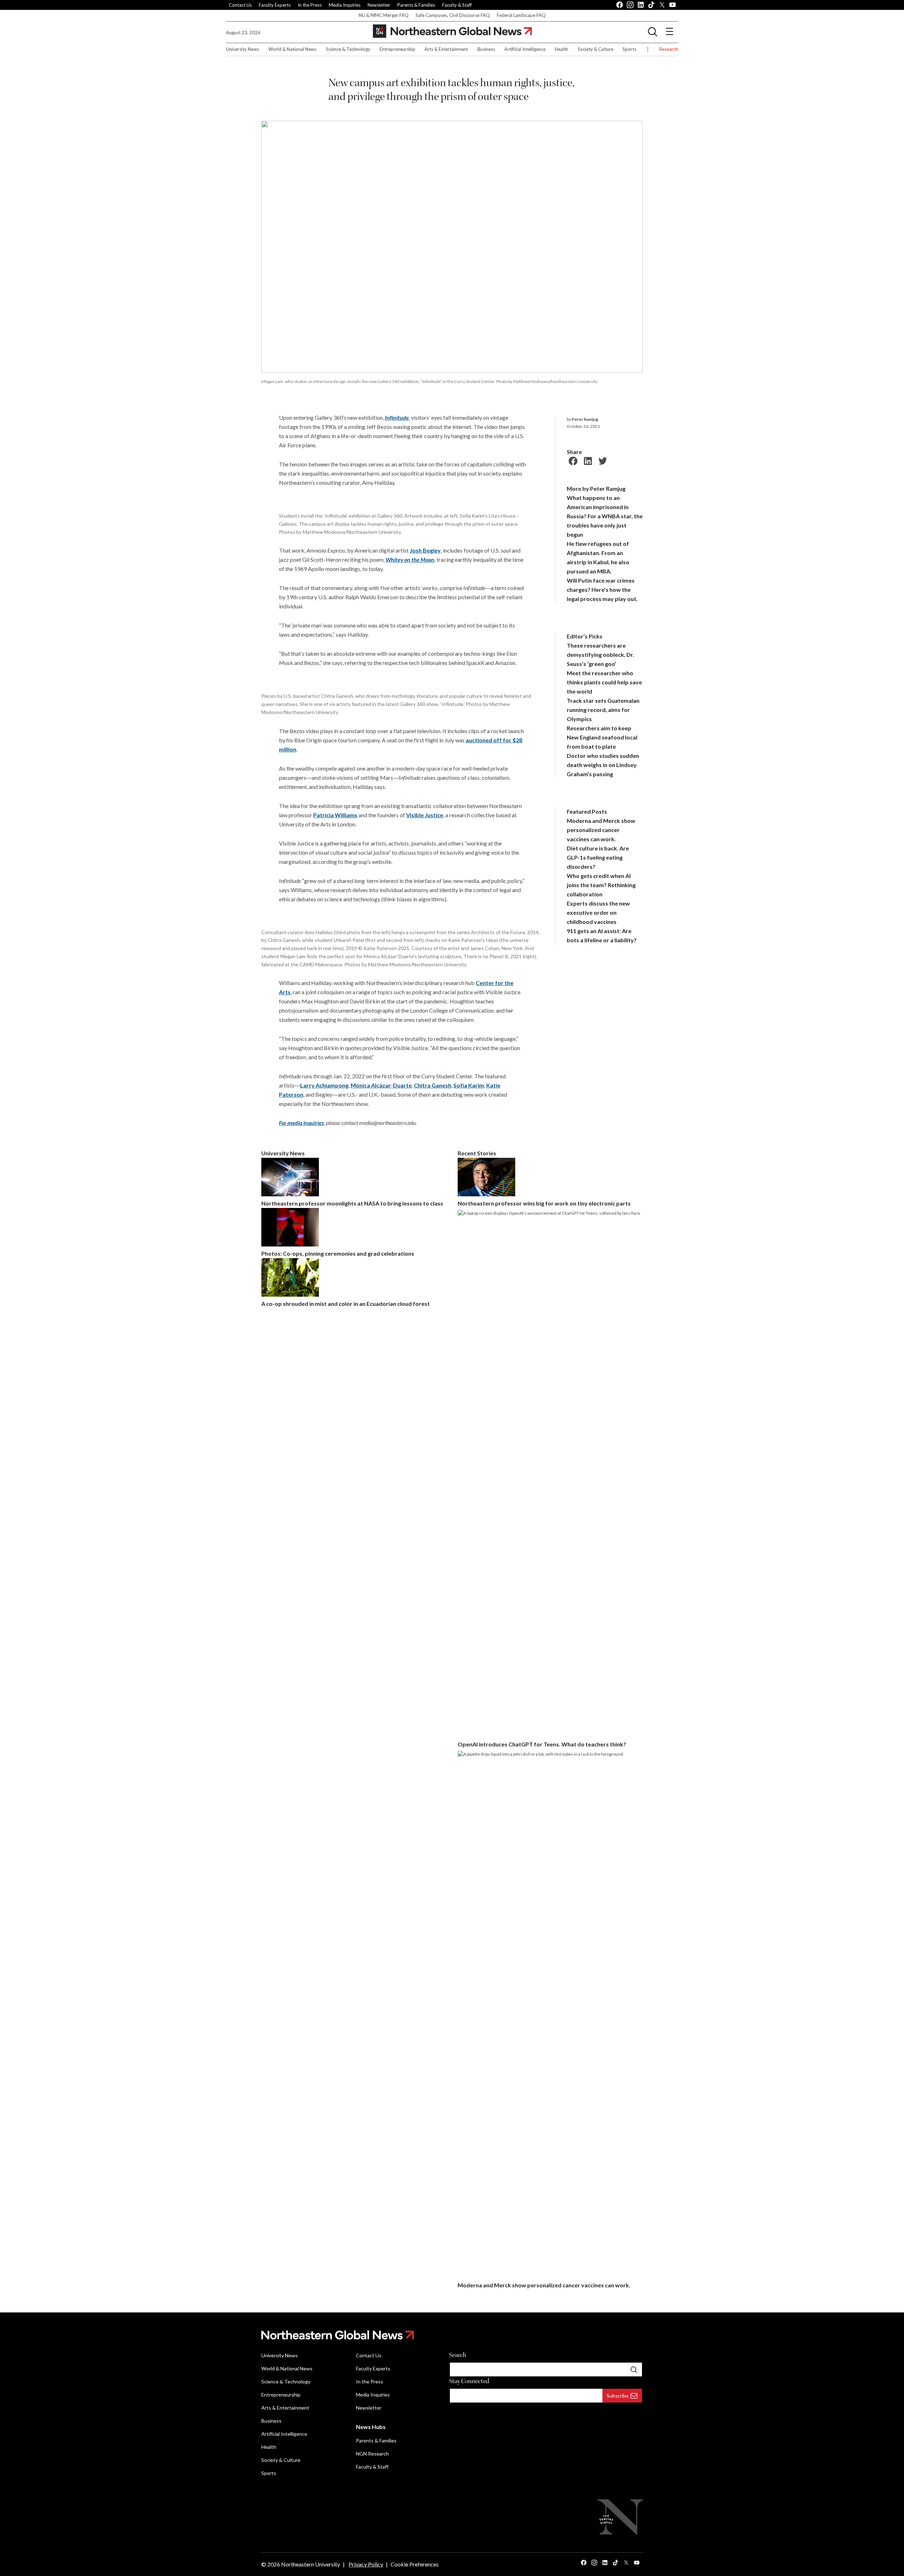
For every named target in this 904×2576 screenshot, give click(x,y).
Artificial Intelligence (525, 49)
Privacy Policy (366, 2564)
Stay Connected (469, 2381)
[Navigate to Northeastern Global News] (452, 2335)
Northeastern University (311, 2564)
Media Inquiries (345, 5)
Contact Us (240, 5)
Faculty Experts (275, 5)
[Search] (634, 2369)
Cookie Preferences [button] (415, 2564)
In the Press (310, 5)
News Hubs (371, 2427)
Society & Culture (596, 49)
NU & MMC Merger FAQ (384, 15)
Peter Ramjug (585, 419)
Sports (629, 49)
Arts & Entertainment (446, 49)
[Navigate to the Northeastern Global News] (452, 31)
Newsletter (379, 5)
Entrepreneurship (397, 49)
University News (243, 49)
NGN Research (372, 2454)
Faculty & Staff (457, 5)
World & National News (292, 49)
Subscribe (618, 2396)
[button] (653, 31)
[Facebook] (572, 460)
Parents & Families (416, 5)
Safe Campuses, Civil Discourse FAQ (453, 15)
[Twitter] (602, 460)
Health (561, 49)
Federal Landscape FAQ (521, 15)
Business (486, 49)
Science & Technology (348, 49)
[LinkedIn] (587, 460)
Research (669, 49)
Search (458, 2355)
